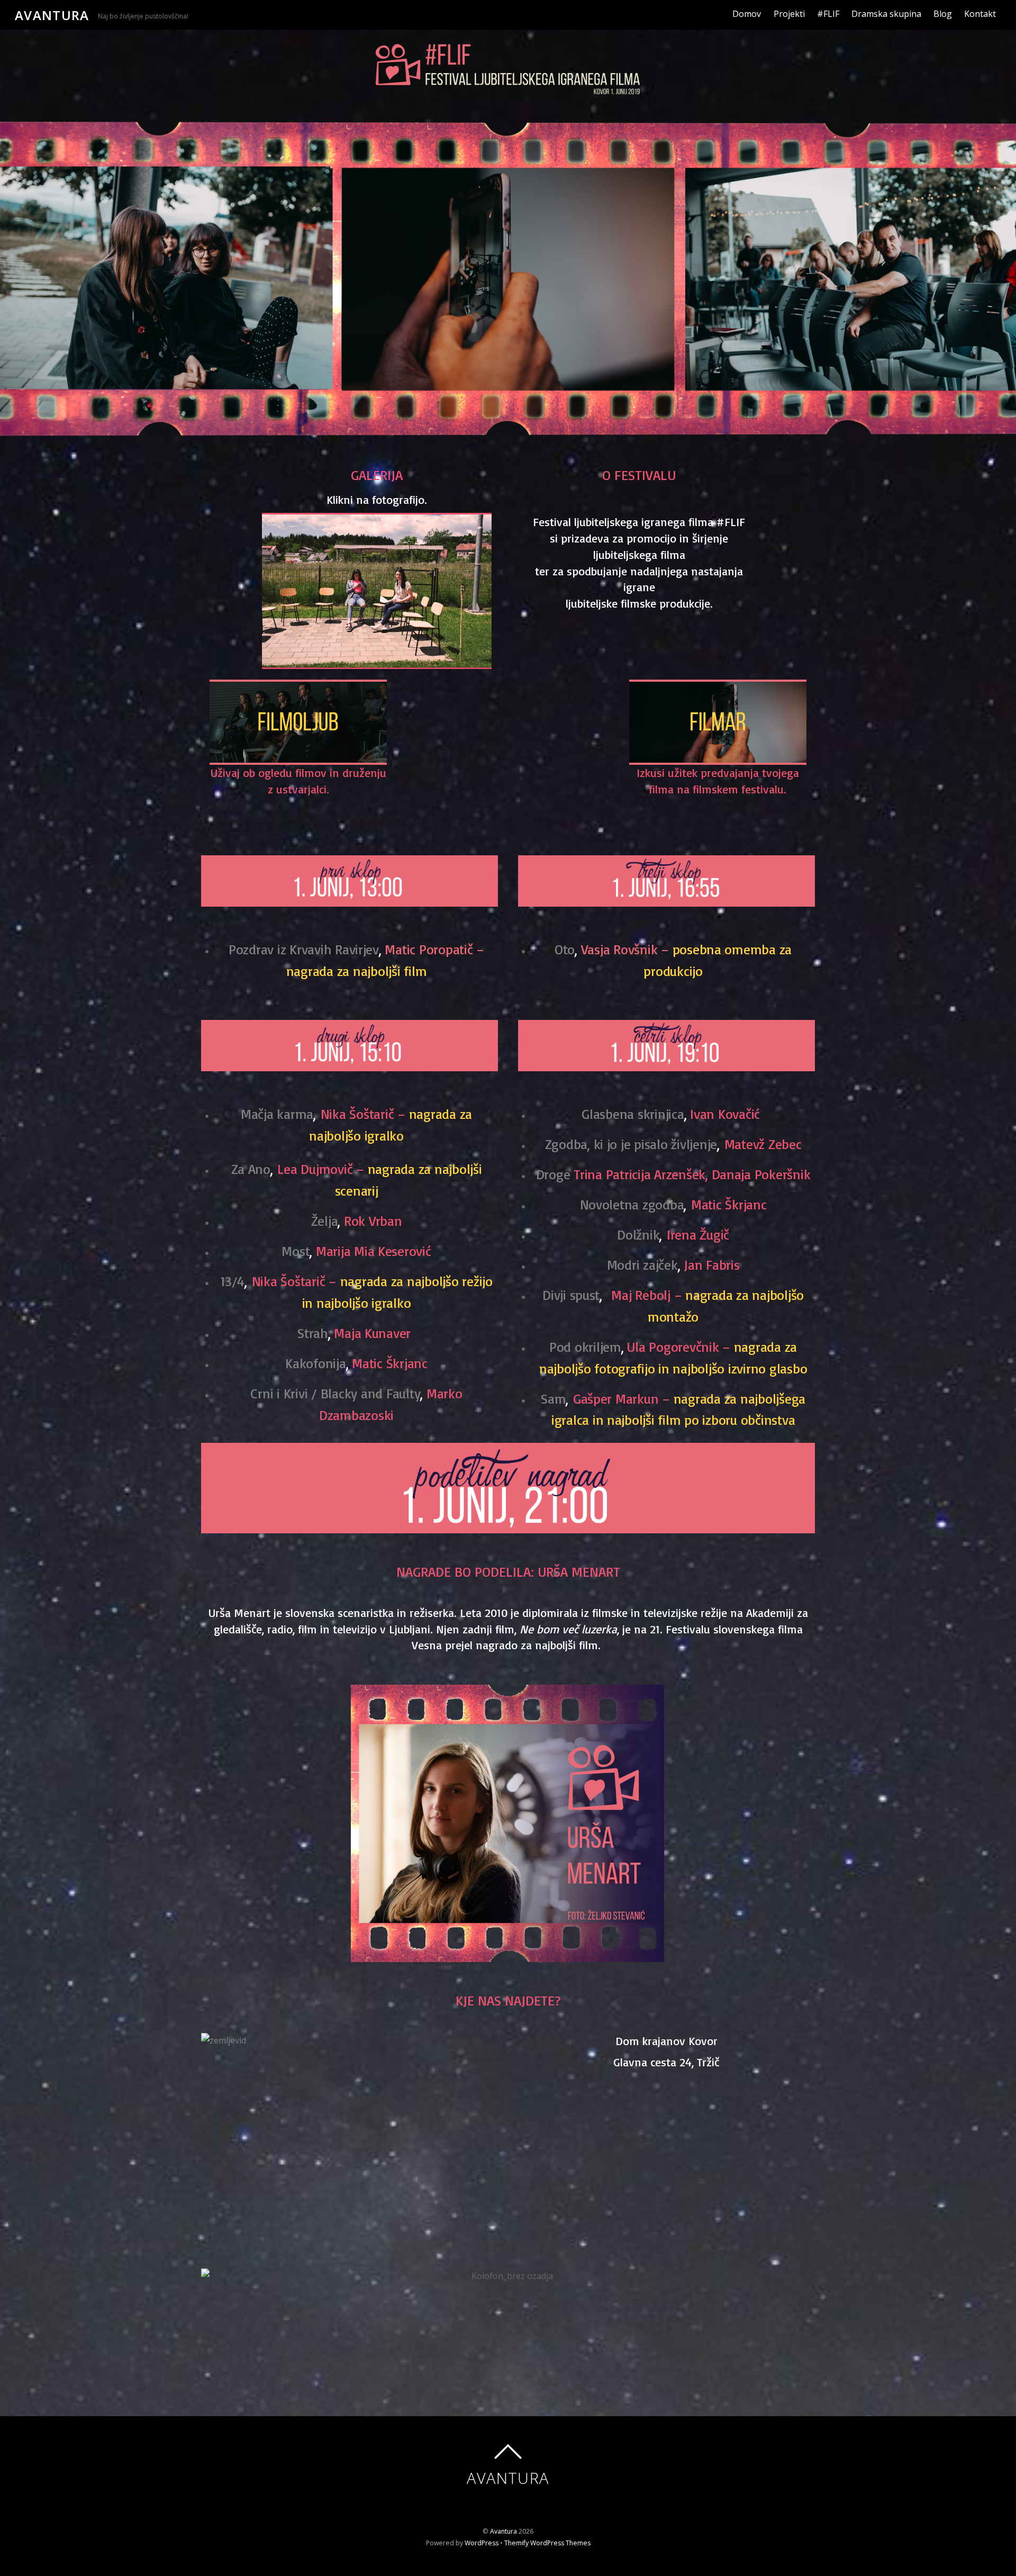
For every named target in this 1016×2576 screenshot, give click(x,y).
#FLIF (828, 14)
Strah (313, 1333)
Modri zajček (642, 1264)
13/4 (232, 1281)
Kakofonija (315, 1363)
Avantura (504, 2531)
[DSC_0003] (377, 590)
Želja (325, 1221)
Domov (747, 14)
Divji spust (571, 1295)
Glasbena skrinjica (633, 1114)
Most (296, 1251)
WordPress (482, 2543)
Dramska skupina (886, 14)
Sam (553, 1398)
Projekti (789, 14)
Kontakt (980, 14)
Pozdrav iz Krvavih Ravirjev (304, 949)
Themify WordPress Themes (547, 2543)
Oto (565, 949)
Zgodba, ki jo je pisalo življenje (631, 1144)
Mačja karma (277, 1114)
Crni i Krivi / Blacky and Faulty (335, 1393)
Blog (943, 14)
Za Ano (251, 1169)
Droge (555, 1174)
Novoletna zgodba (632, 1204)
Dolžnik (638, 1234)
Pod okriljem (585, 1346)
